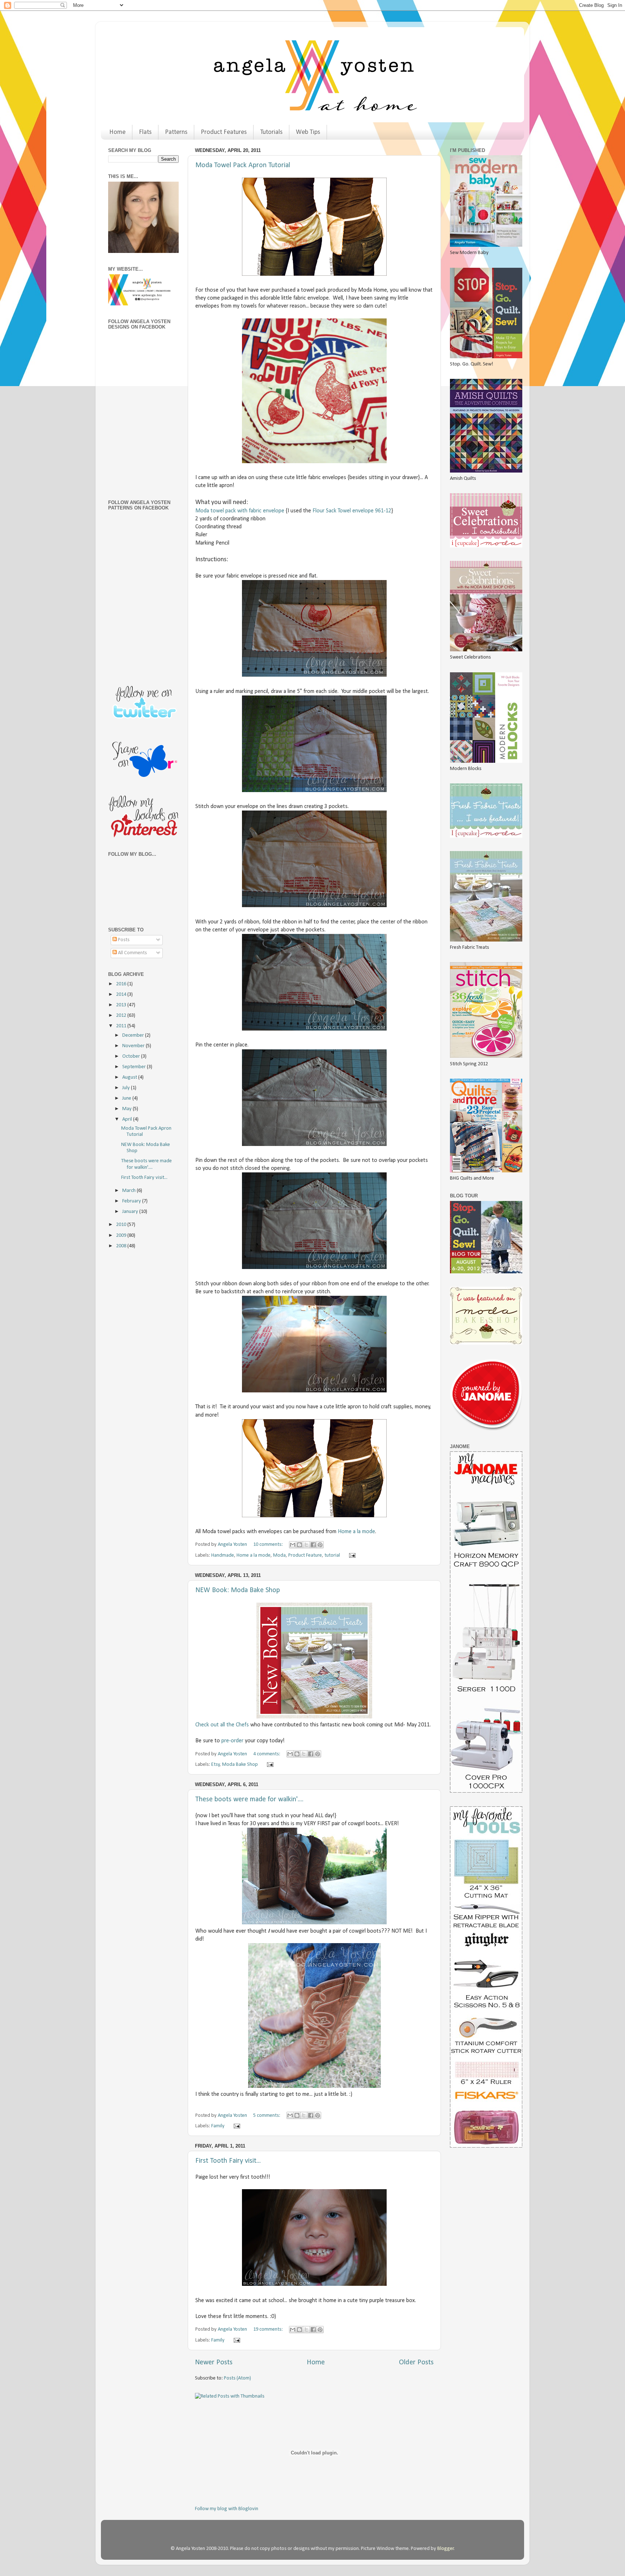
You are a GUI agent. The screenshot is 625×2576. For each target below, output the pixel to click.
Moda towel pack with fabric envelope (240, 511)
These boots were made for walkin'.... (249, 1799)
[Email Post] (351, 1555)
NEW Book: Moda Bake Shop (238, 1590)
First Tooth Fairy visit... (228, 2161)
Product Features (224, 132)
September (135, 1067)
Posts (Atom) (237, 2378)
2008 (122, 1246)
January (131, 1212)
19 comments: (269, 2329)
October (132, 1056)
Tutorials (271, 132)
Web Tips (308, 132)
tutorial (332, 1555)
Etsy (216, 1765)
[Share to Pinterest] (320, 1545)
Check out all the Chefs (222, 1725)
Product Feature (305, 1555)
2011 (122, 1026)
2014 (122, 995)
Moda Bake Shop (240, 1765)
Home (117, 132)
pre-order (232, 1741)
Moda (279, 1555)
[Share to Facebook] (313, 1545)
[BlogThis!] (299, 1545)
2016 (122, 984)
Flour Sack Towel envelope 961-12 (352, 511)
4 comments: (267, 1754)
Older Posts (416, 2363)
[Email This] (293, 1545)
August (130, 1077)
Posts (123, 940)
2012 (122, 1016)
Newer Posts (214, 2363)
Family (218, 2126)
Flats (145, 132)
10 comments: (269, 1545)
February (132, 1201)
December (134, 1035)
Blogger (446, 2549)
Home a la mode (356, 1532)
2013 (122, 1005)
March (129, 1191)
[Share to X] (306, 1545)
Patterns (176, 132)
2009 (122, 1236)
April (128, 1119)
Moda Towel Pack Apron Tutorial (243, 165)
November (134, 1046)
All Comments (132, 953)
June (127, 1098)
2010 (122, 1225)
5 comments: (267, 2116)
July (127, 1088)
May (127, 1109)
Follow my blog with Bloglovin (227, 2509)
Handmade (223, 1555)
